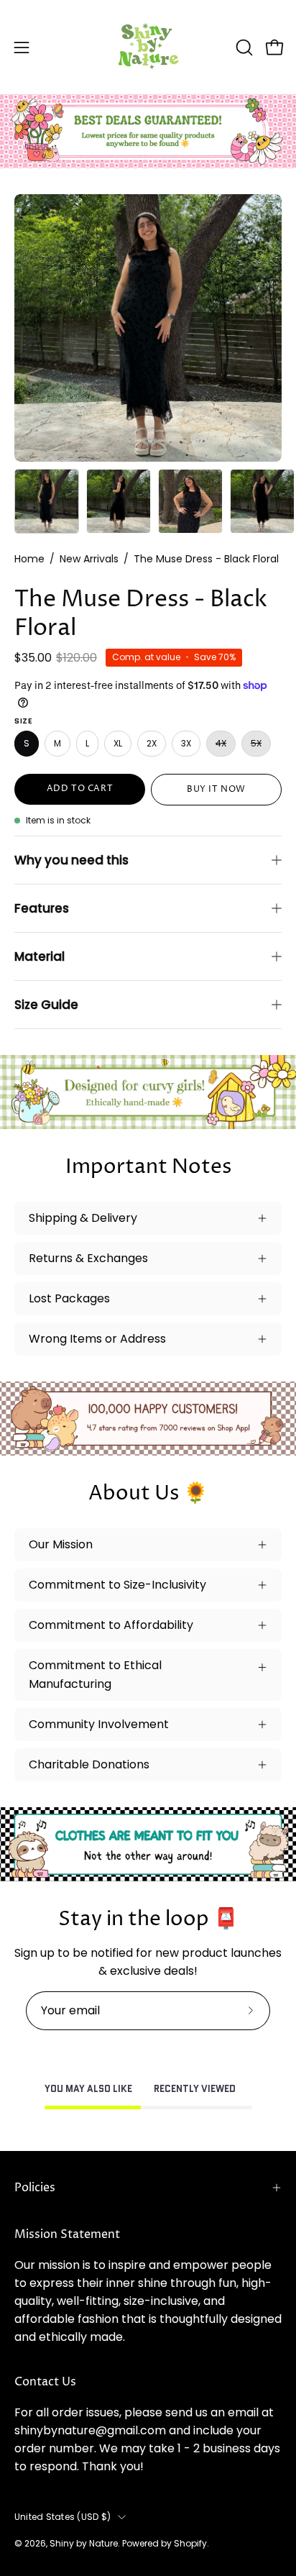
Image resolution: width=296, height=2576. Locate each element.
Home (29, 559)
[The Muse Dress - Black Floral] (47, 501)
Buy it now (216, 789)
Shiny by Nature (84, 2543)
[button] (243, 47)
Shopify (190, 2543)
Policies (35, 2188)
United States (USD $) (63, 2517)
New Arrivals (89, 559)
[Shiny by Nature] (148, 47)
